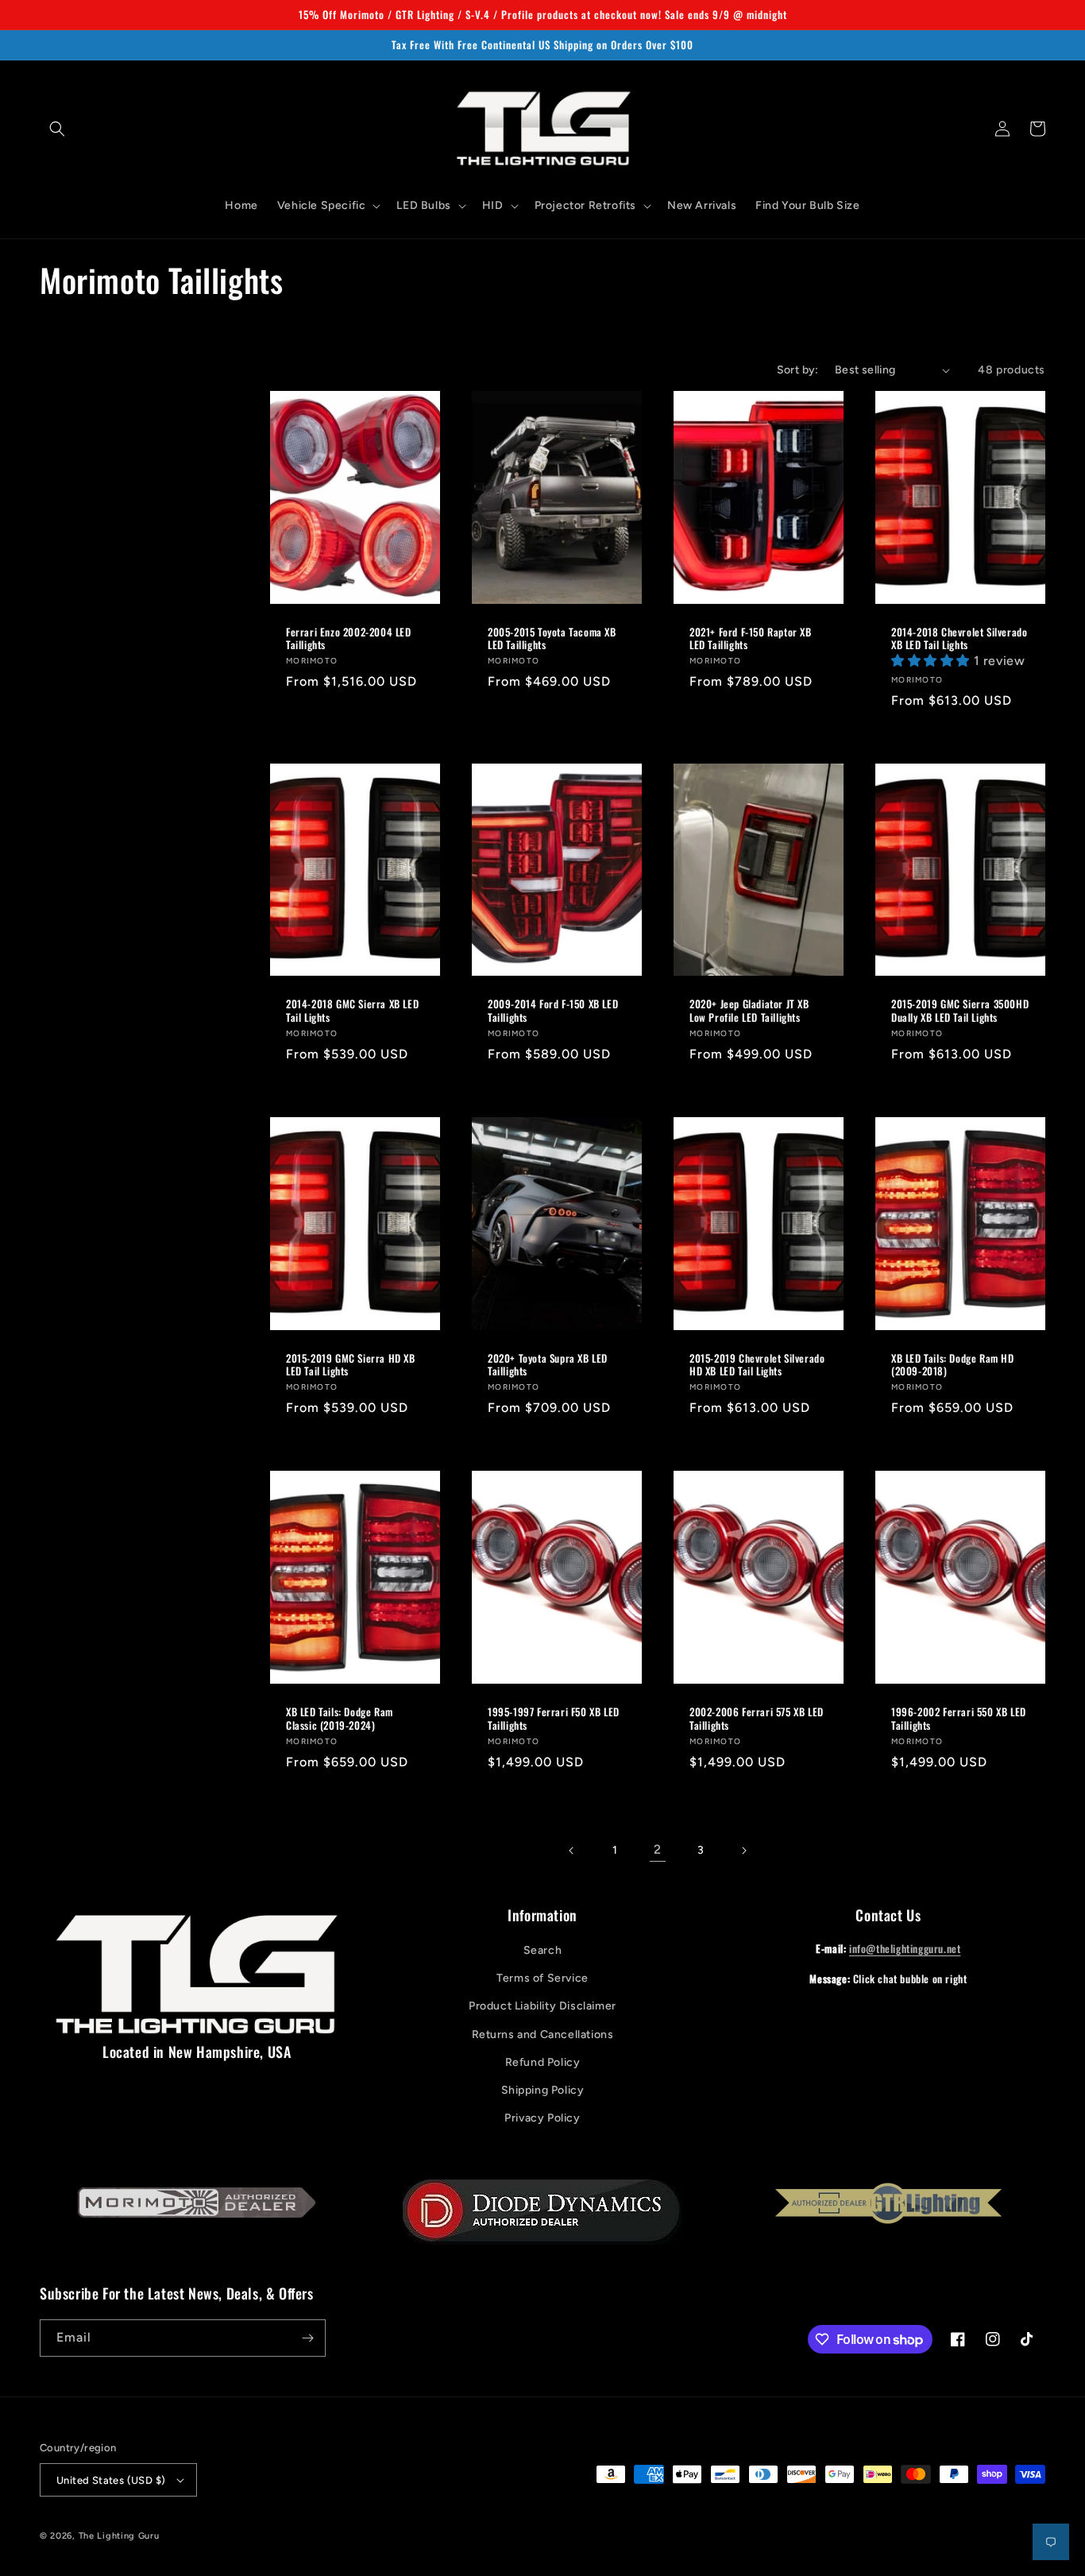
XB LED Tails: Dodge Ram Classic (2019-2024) (340, 1719)
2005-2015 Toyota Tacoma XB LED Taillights (552, 639)
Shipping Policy (543, 2090)
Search (543, 1950)
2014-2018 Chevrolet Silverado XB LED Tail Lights (959, 639)
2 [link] (658, 1849)
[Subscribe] (307, 2338)
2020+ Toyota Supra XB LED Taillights (548, 1365)
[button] (57, 129)
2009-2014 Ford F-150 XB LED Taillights (553, 1011)
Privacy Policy (542, 2118)
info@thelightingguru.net (905, 1948)
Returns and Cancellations (543, 2034)
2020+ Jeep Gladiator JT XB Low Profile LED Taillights (749, 1011)
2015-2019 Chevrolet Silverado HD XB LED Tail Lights (757, 1365)
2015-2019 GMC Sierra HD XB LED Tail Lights (351, 1365)
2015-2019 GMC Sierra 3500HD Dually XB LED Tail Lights (960, 1011)
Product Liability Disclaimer (542, 2006)
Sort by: (798, 370)
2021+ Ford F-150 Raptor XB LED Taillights (751, 639)
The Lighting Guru (119, 2536)
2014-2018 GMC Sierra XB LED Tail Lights (352, 1011)
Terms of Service (542, 1978)
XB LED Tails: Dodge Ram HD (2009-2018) (953, 1365)
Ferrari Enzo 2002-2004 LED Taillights (349, 639)
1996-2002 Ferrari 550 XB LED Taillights (959, 1719)
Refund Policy (543, 2062)
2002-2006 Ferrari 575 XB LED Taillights (757, 1719)
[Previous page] (572, 1851)
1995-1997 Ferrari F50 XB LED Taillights (554, 1719)
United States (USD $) (111, 2480)
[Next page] (743, 1851)
